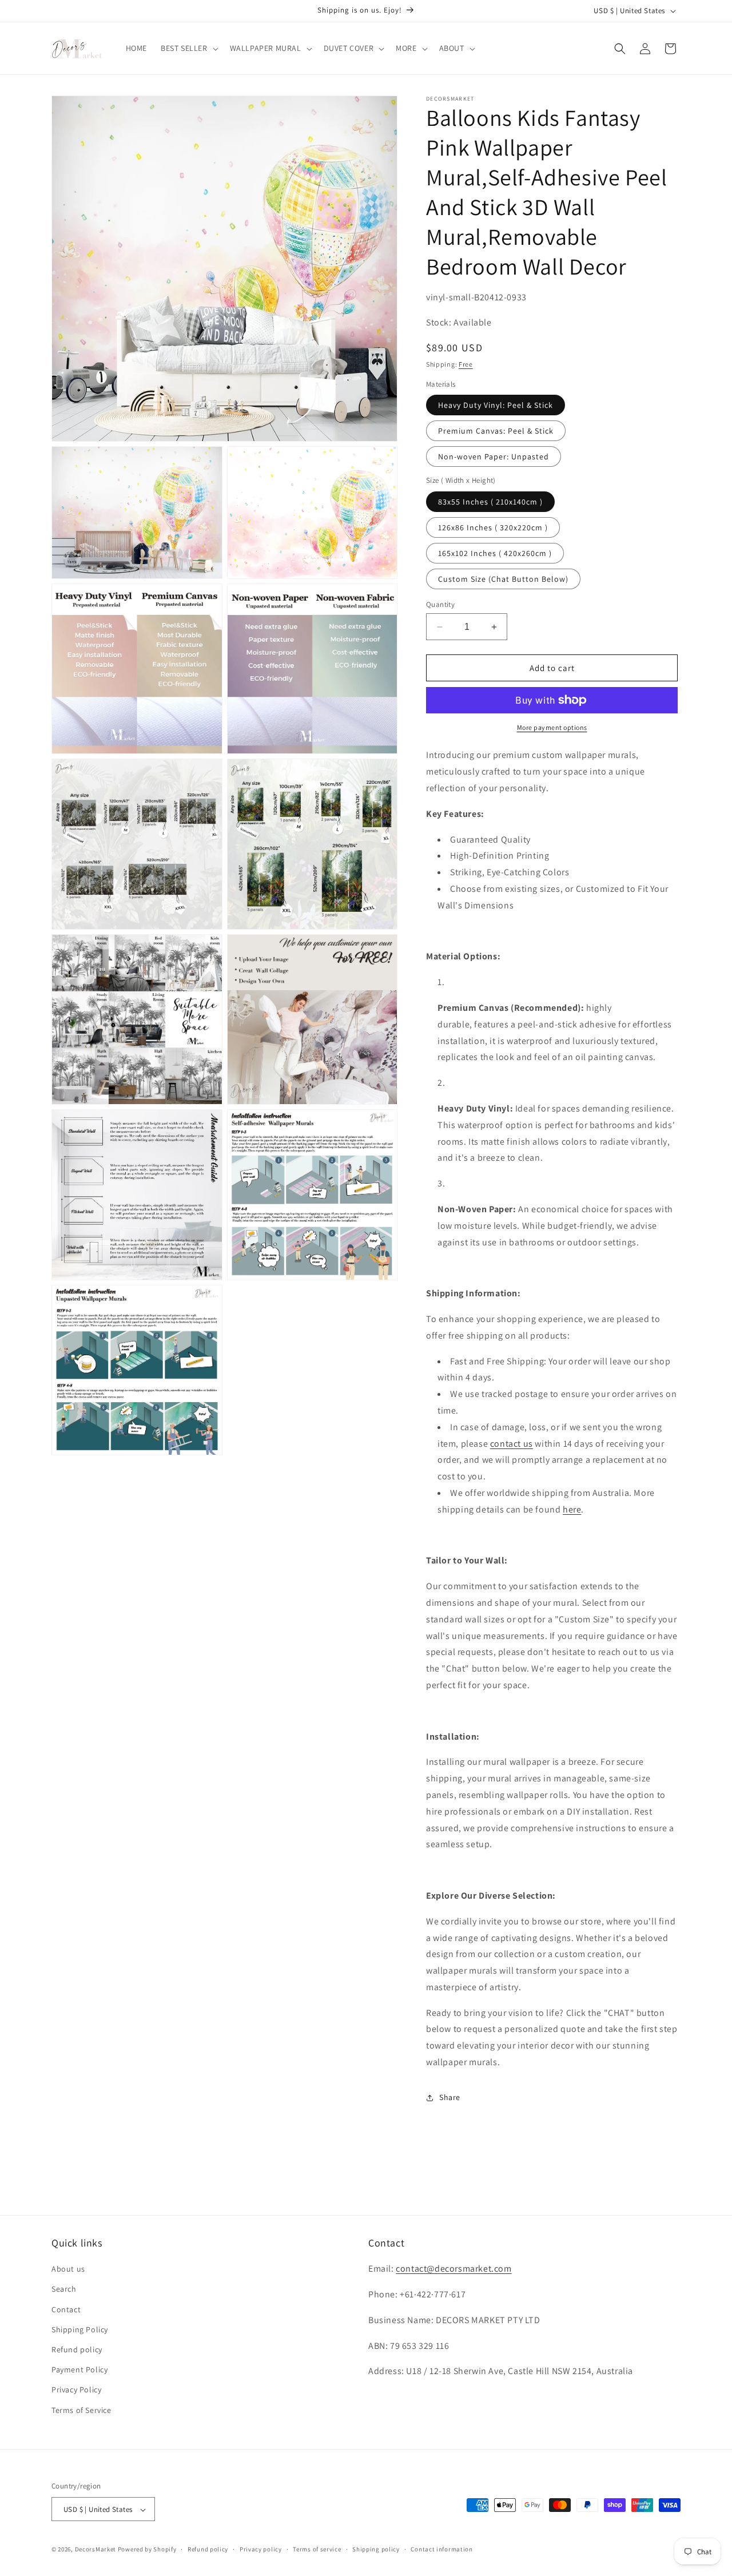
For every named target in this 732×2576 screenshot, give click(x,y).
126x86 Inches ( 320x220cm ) (493, 527)
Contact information (441, 2549)
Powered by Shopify (147, 2550)
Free (466, 364)
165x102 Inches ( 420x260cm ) (495, 553)
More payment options (552, 727)
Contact (66, 2309)
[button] (188, 48)
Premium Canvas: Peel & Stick (496, 431)
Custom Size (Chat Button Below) (503, 579)
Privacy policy (261, 2549)
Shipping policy (376, 2549)
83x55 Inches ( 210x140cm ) (490, 502)
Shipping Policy (80, 2329)
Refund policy (77, 2349)
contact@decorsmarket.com (453, 2269)
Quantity (440, 604)
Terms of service (317, 2549)
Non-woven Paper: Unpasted (494, 457)
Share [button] (450, 2097)
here (572, 1509)
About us (68, 2269)
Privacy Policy (76, 2390)
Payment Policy (79, 2370)
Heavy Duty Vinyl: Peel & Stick (496, 405)
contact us (512, 1444)
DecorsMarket (96, 2550)
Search (64, 2289)
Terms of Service (81, 2410)
